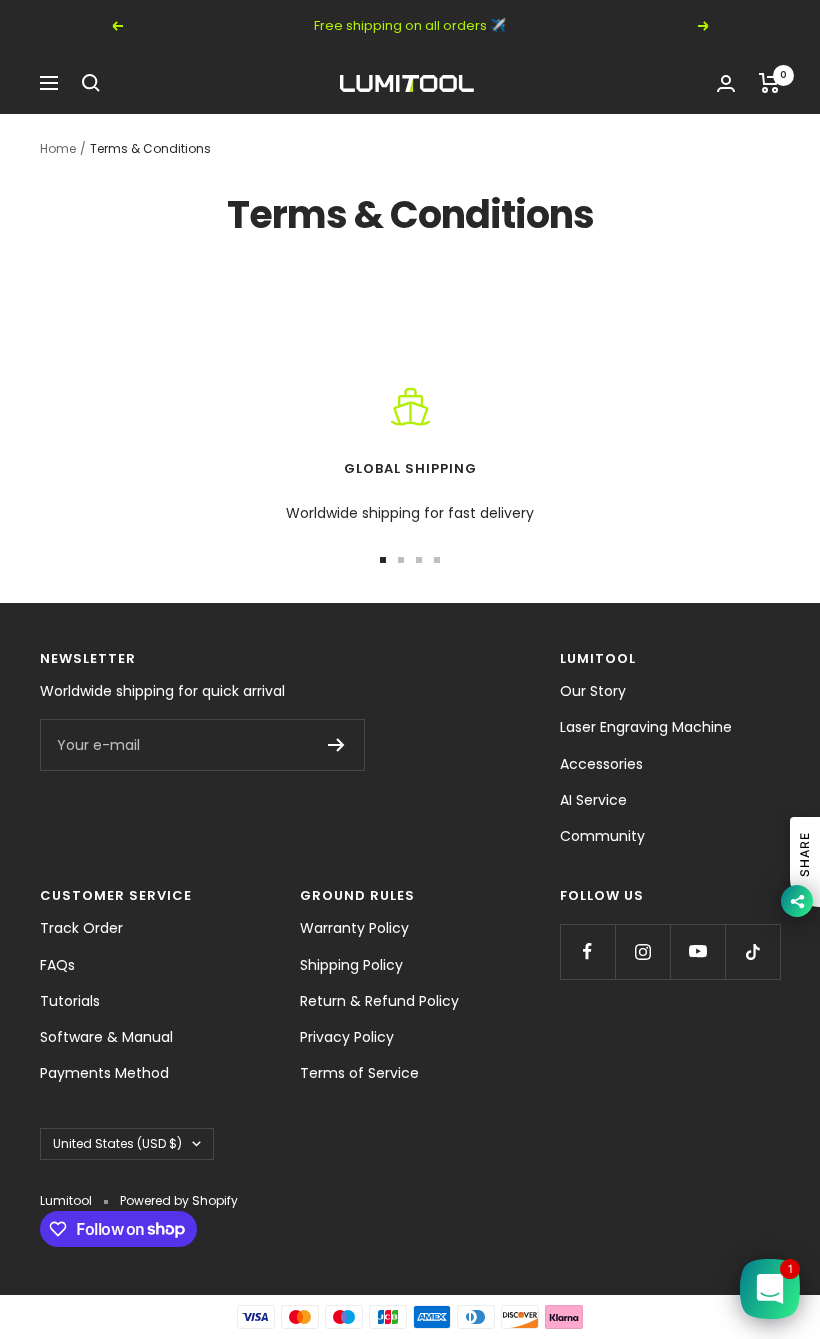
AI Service (593, 800)
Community (602, 836)
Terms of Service (359, 1073)
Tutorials (70, 1001)
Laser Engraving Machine (646, 727)
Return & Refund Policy (379, 1001)
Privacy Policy (347, 1037)
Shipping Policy (351, 965)
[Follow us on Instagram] (642, 951)
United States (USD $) (117, 1143)
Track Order (81, 928)
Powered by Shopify (179, 1200)
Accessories (601, 764)
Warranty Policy (354, 928)
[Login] (726, 83)
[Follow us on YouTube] (697, 951)
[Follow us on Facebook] (587, 951)
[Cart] (769, 83)
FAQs (57, 965)
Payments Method (104, 1073)
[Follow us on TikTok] (752, 951)
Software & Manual (106, 1037)
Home (58, 148)
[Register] (336, 745)
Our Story (593, 691)
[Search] (91, 83)
